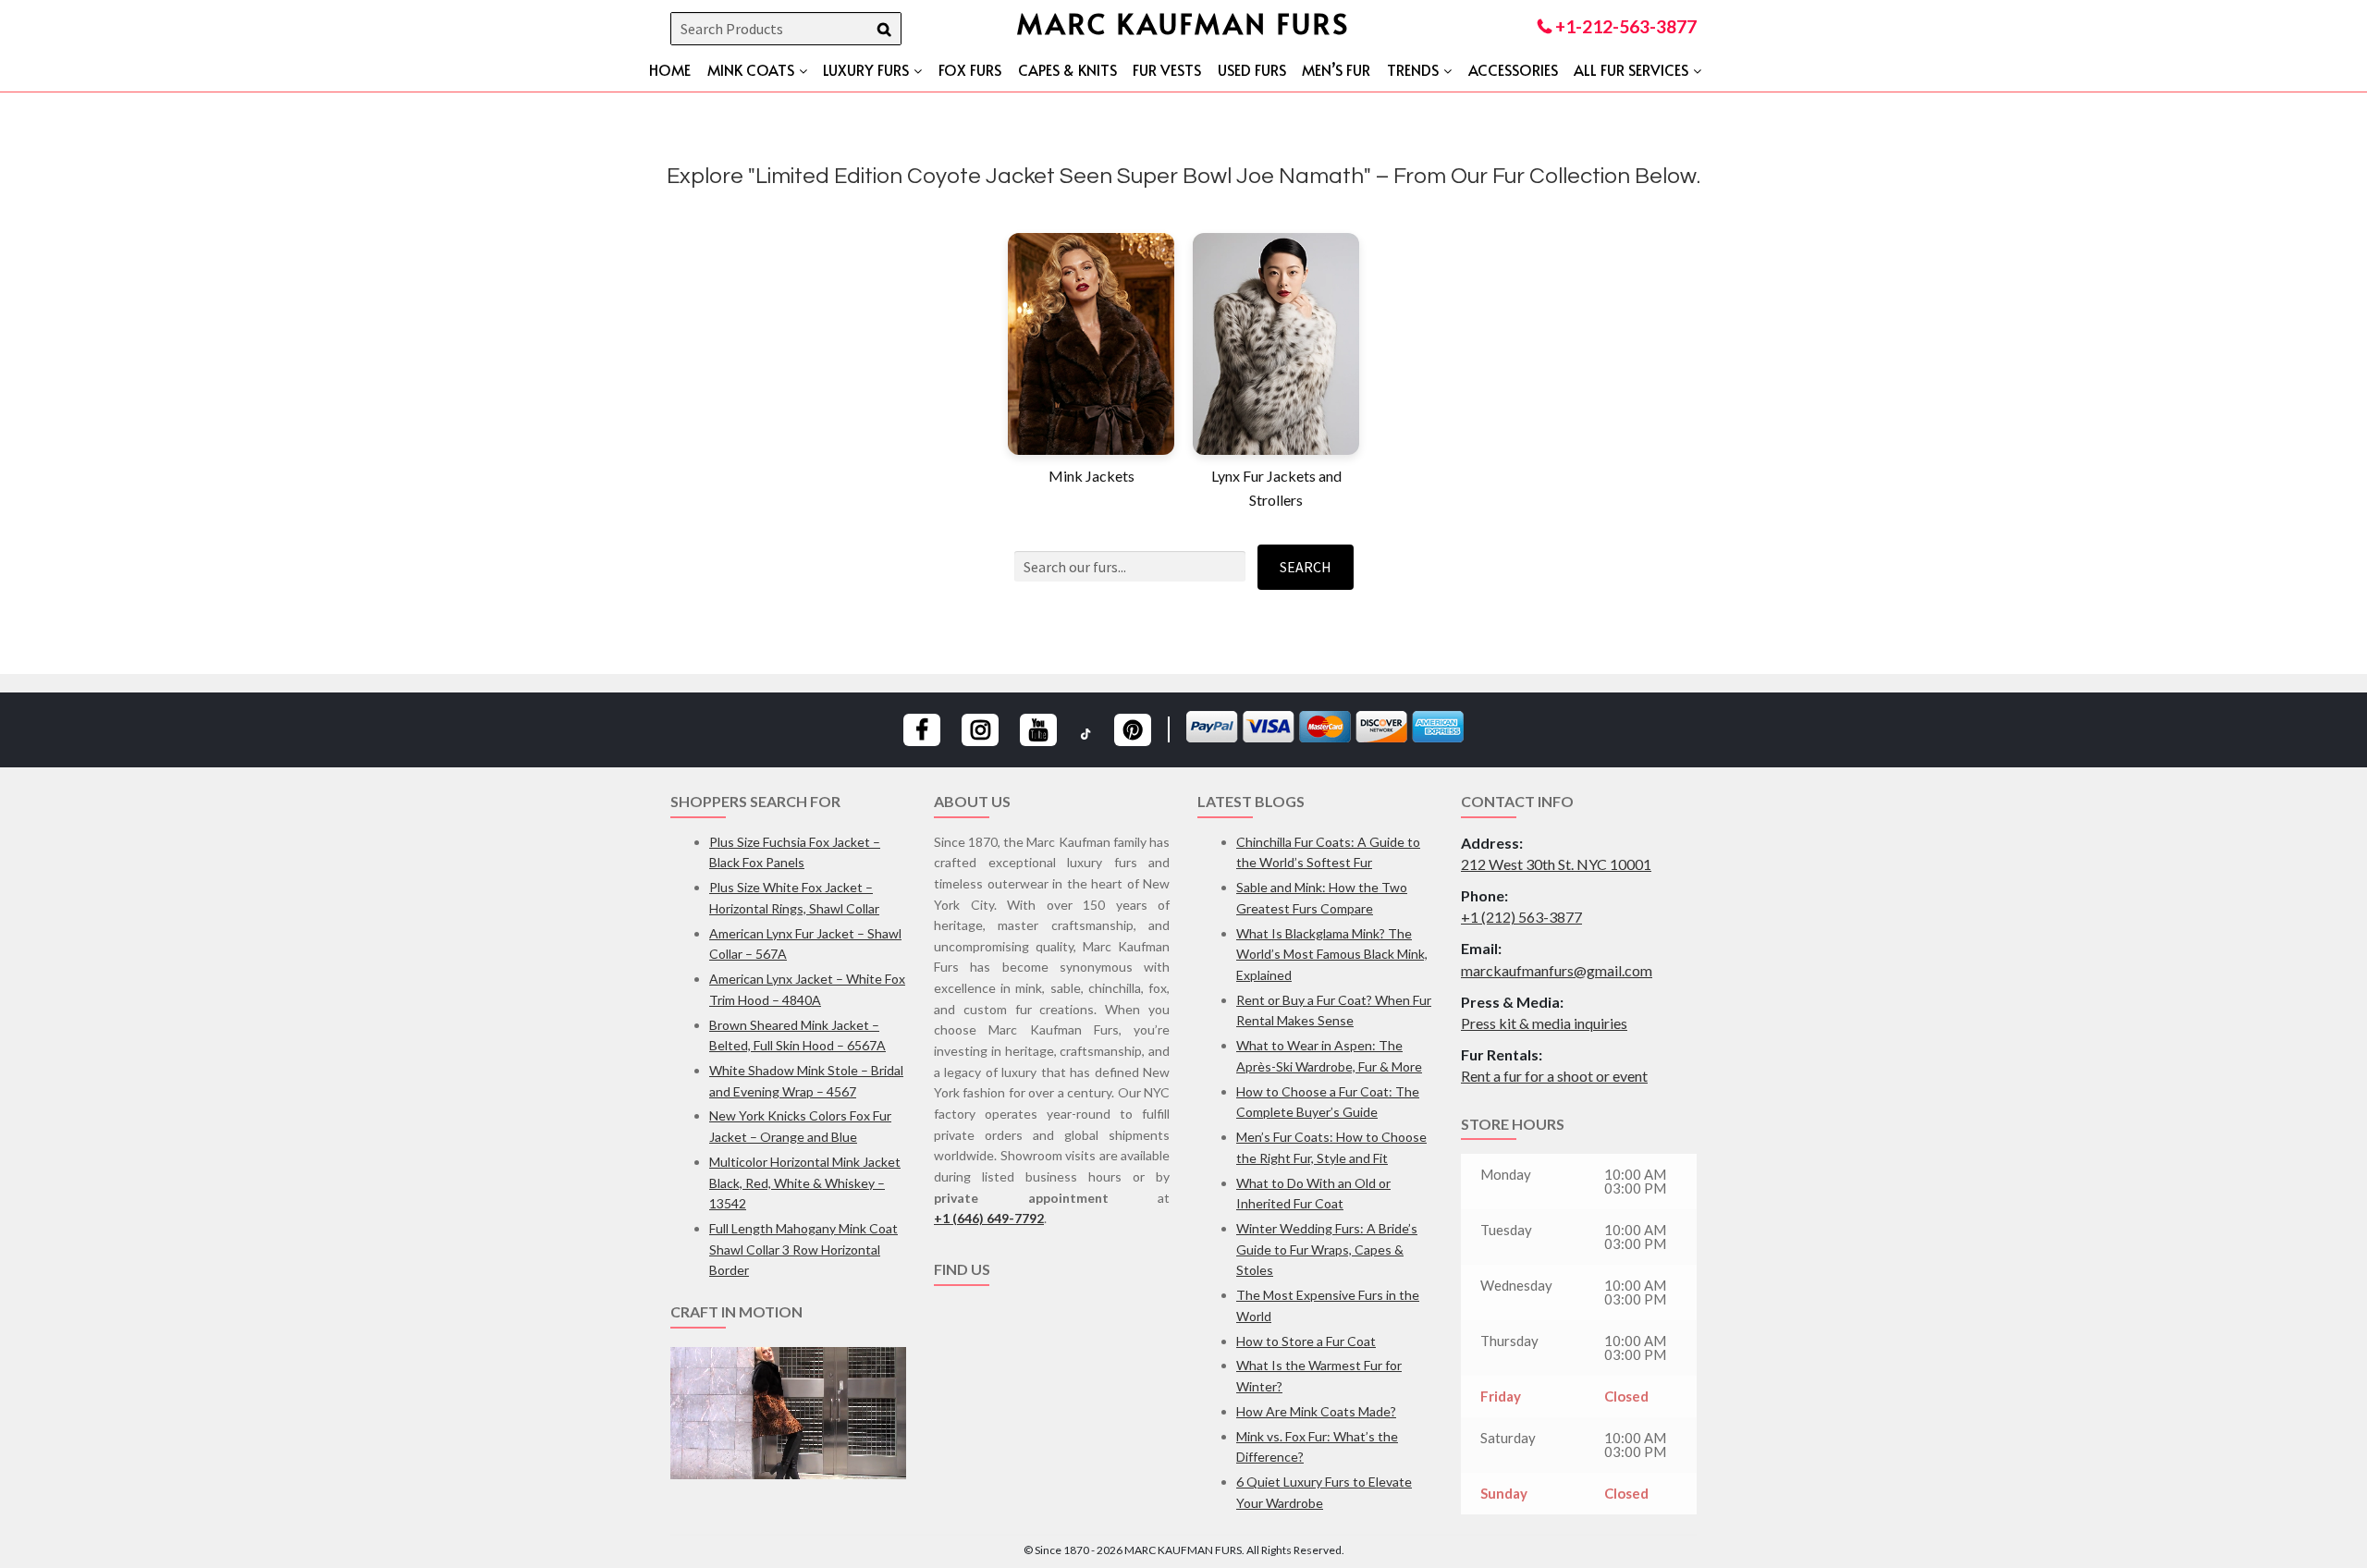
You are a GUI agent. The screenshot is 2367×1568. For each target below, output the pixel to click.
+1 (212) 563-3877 (1521, 917)
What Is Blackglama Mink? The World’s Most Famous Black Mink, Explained (1332, 954)
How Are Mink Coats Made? (1316, 1411)
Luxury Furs (866, 69)
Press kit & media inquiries (1544, 1023)
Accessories (1513, 69)
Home (670, 69)
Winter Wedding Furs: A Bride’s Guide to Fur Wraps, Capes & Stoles (1327, 1249)
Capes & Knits (1067, 69)
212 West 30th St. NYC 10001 (1556, 864)
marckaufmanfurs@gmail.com (1557, 970)
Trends (1413, 69)
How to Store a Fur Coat (1306, 1341)
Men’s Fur (1336, 69)
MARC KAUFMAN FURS (1183, 23)
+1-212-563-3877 (1624, 26)
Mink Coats (751, 69)
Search (1306, 567)
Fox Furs (970, 69)
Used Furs (1252, 69)
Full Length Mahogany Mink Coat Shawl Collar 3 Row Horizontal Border (803, 1249)
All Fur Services (1631, 69)
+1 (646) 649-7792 (989, 1218)
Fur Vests (1167, 69)
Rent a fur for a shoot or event (1554, 1076)
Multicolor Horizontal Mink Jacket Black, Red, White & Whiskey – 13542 (805, 1182)
